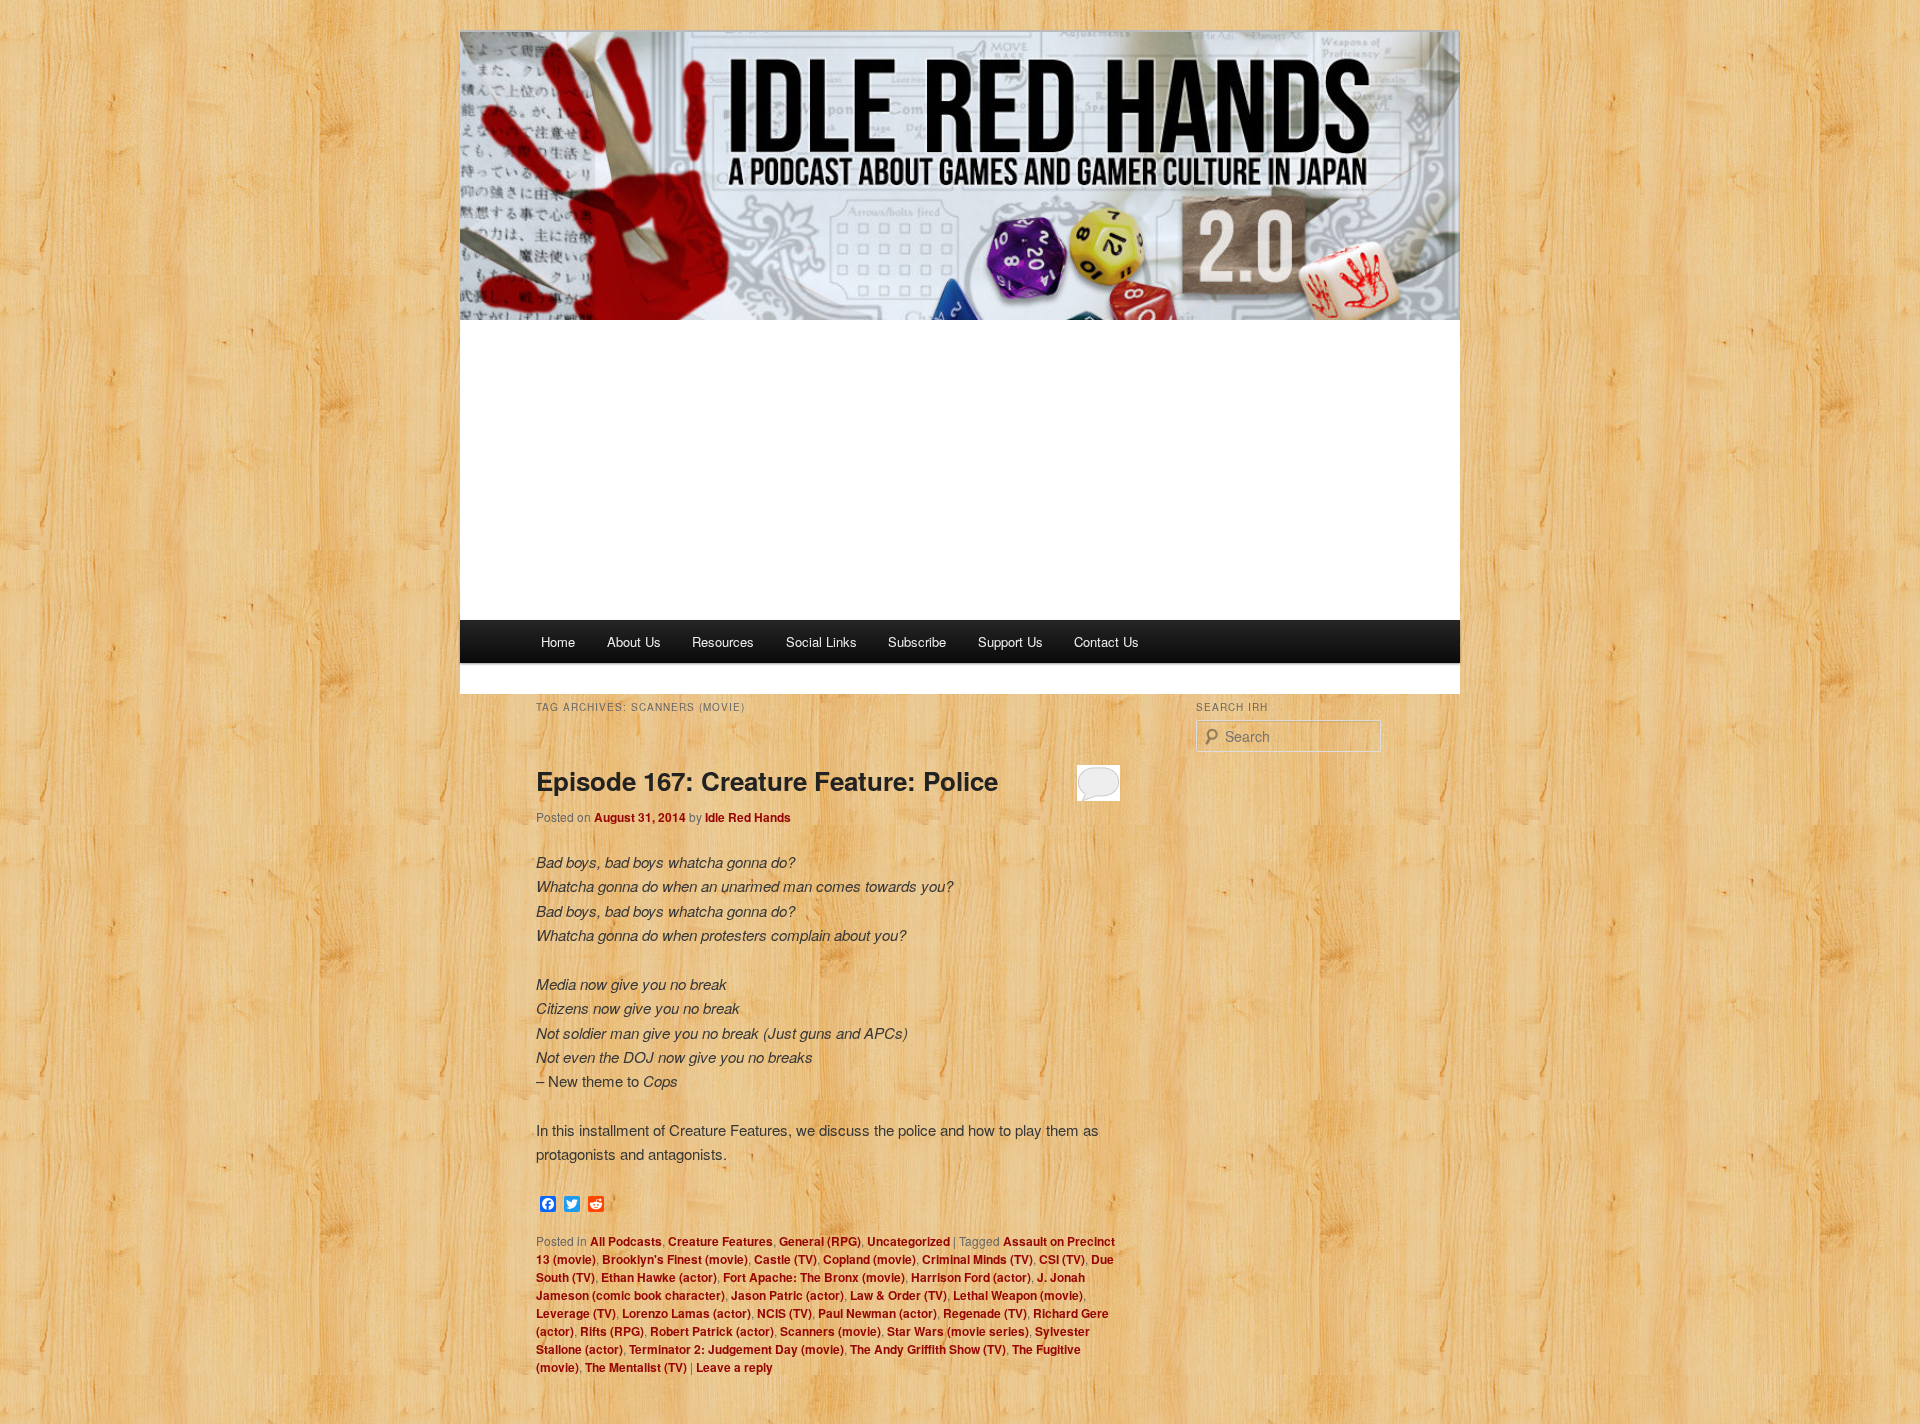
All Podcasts (626, 1241)
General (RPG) (820, 1241)
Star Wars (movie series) (958, 1331)
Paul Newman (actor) (877, 1313)
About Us (634, 641)
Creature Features (720, 1241)
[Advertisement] (960, 470)
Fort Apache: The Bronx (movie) (814, 1277)
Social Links (821, 641)
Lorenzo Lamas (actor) (686, 1313)
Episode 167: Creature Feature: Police (767, 780)
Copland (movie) (869, 1259)
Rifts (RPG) (612, 1331)
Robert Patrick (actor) (712, 1331)
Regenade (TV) (985, 1313)
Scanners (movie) (830, 1331)
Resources (723, 641)
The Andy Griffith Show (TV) (928, 1349)
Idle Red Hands (748, 817)
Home (558, 641)
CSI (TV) (1062, 1259)
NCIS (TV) (784, 1313)
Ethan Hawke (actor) (659, 1277)
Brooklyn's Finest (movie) (675, 1259)
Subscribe (917, 641)
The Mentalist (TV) (636, 1367)
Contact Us (1106, 641)
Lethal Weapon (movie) (1018, 1295)
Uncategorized (908, 1241)
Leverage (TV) (576, 1313)
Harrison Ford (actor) (971, 1277)
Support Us (1010, 641)
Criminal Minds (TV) (977, 1259)
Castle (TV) (785, 1259)
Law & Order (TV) (898, 1295)
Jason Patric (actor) (787, 1295)
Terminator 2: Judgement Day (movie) (736, 1349)
